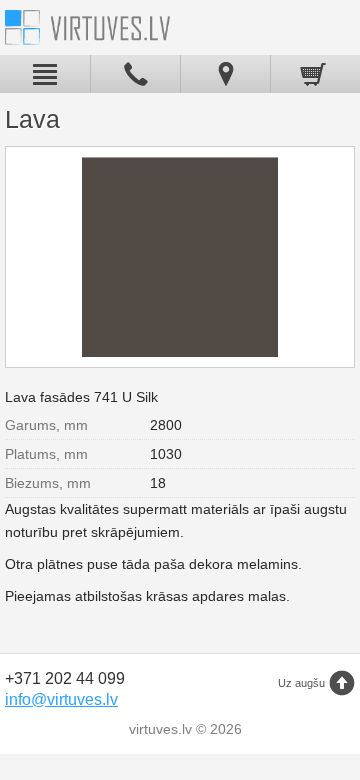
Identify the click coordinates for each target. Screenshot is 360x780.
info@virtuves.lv (61, 699)
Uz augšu (301, 683)
